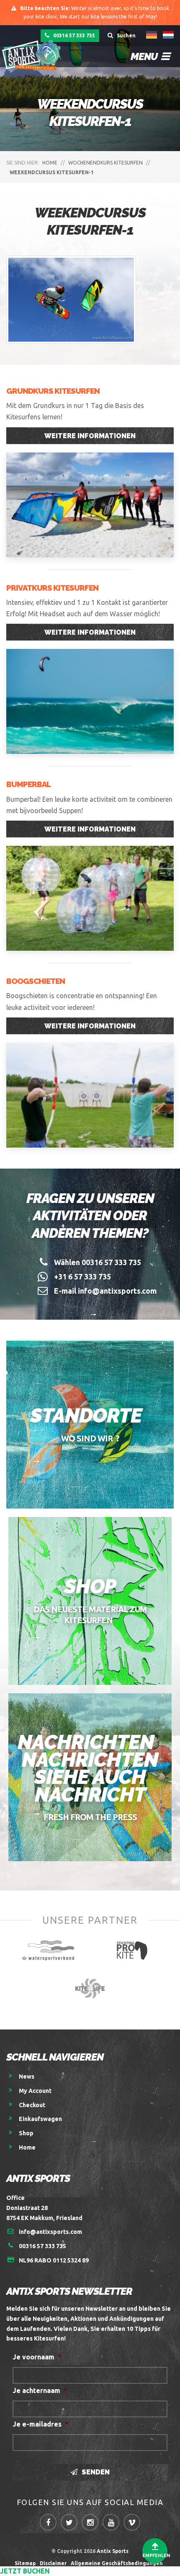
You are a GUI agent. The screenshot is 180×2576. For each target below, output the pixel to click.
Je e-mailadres (40, 2424)
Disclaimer (53, 2563)
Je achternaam (40, 2390)
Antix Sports (113, 2551)
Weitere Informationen (90, 436)
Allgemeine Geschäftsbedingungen (118, 2563)
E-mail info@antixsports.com (105, 1291)
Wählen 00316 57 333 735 (98, 1262)
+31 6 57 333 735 (82, 1276)
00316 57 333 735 (73, 35)
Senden (95, 2472)
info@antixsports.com (50, 2232)
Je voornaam (37, 2357)
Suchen (126, 35)
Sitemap (25, 2563)
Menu (145, 56)
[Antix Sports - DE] (33, 55)
